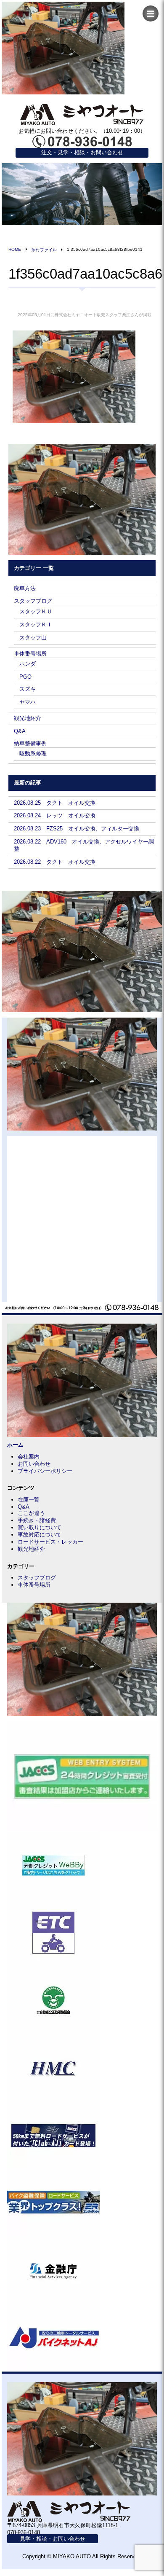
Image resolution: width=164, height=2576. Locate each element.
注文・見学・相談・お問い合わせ (82, 152)
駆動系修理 (33, 753)
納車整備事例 (30, 743)
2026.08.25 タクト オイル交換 (55, 803)
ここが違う (31, 1513)
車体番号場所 (30, 654)
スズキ (28, 689)
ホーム (15, 1445)
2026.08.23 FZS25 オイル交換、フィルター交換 (77, 829)
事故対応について (40, 1535)
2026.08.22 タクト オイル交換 (55, 862)
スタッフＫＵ (36, 611)
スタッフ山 (33, 638)
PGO (25, 677)
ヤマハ (28, 702)
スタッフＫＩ (36, 625)
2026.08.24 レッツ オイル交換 (55, 815)
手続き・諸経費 (37, 1520)
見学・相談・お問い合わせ (53, 2539)
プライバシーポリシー (45, 1471)
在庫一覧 (29, 1500)
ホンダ (28, 664)
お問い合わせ (34, 1464)
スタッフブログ (33, 601)
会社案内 (29, 1457)
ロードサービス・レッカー (50, 1542)
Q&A (20, 731)
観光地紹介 (28, 718)
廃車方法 (25, 588)
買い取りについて (40, 1527)
